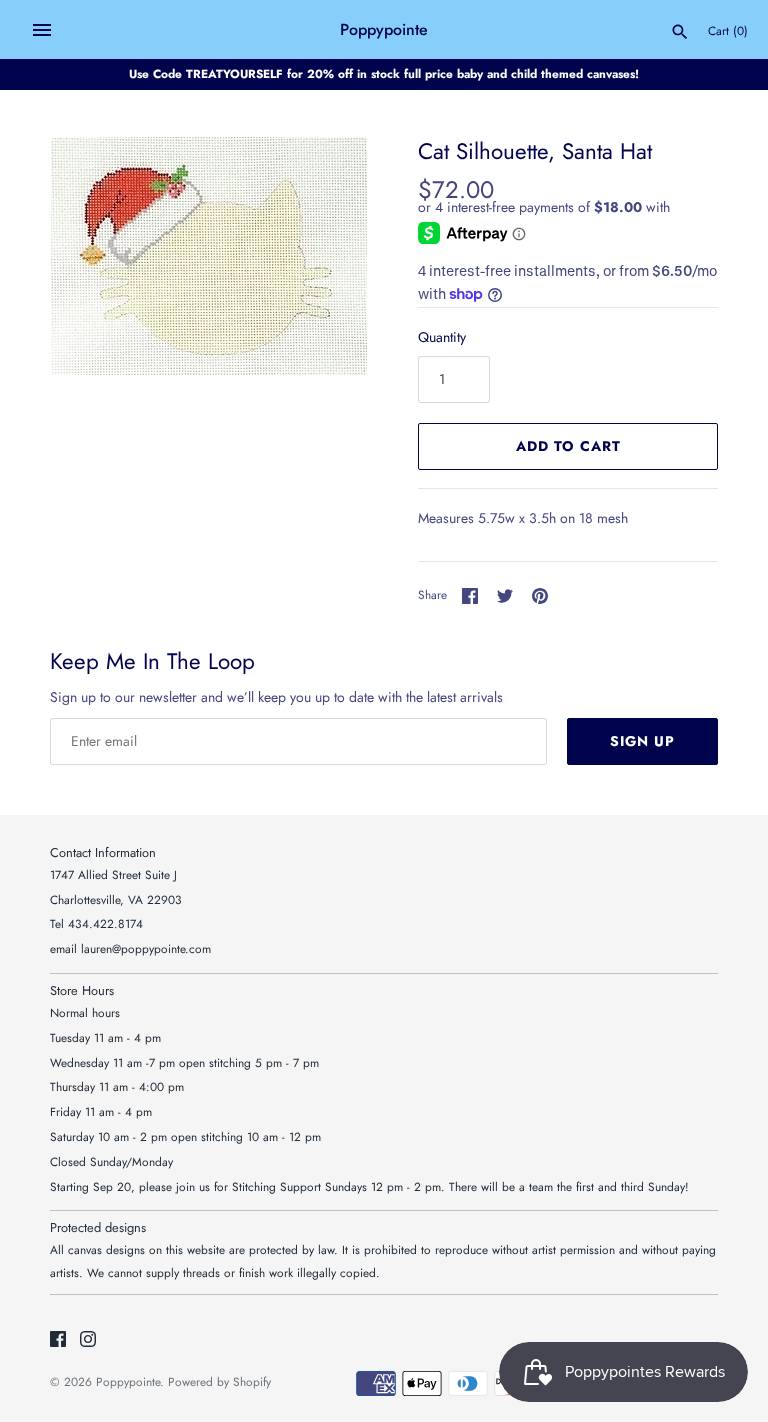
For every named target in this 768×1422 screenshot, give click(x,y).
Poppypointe (128, 1381)
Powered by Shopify (219, 1381)
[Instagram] (88, 1340)
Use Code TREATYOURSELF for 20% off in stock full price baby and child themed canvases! (384, 73)
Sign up (642, 741)
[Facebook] (58, 1340)
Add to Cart (568, 446)
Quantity (442, 337)
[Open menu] (42, 30)
